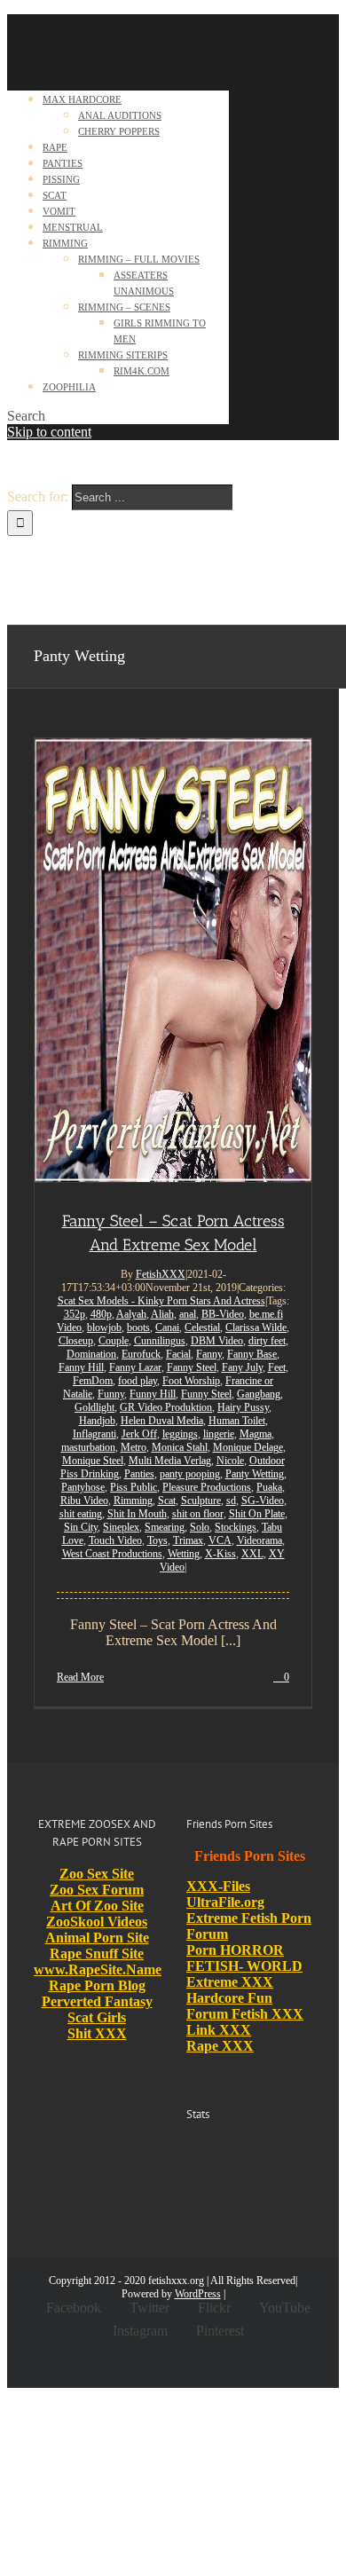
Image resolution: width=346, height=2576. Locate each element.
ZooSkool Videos (97, 1922)
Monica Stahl (180, 1447)
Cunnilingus (160, 1341)
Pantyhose (83, 1487)
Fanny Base (252, 1354)
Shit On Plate (257, 1514)
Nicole (230, 1461)
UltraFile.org (225, 1902)
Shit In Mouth (137, 1514)
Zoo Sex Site (97, 1874)
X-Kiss (220, 1554)
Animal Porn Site (97, 1938)
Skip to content (49, 432)
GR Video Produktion (166, 1407)
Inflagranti (94, 1434)
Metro (134, 1447)
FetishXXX (161, 1274)
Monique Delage (248, 1447)
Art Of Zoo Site (97, 1906)
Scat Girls (97, 2017)
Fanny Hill (81, 1367)
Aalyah (131, 1314)
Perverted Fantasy (97, 2001)
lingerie (219, 1434)
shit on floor (198, 1514)
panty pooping (190, 1474)
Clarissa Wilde (256, 1327)
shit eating (81, 1514)
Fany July (242, 1367)
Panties (139, 1474)
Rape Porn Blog (97, 1985)
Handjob (97, 1421)
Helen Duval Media (162, 1421)
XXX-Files (218, 1886)
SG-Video (263, 1501)
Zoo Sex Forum (97, 1890)
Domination (91, 1354)
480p (101, 1314)
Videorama (259, 1540)
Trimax (188, 1540)
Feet (277, 1367)
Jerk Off (139, 1434)
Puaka (269, 1487)
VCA (220, 1540)
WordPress (198, 2294)
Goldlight (94, 1407)
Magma (256, 1434)
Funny (111, 1394)
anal (188, 1314)
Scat (167, 1501)
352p (75, 1314)
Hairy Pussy (243, 1407)
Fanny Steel (192, 1367)
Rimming (133, 1501)
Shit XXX (97, 2033)
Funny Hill (153, 1394)
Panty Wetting (255, 1474)
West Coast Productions (112, 1554)
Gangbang (259, 1394)
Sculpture (201, 1501)
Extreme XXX (230, 1982)
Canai (167, 1327)
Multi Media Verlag (170, 1461)
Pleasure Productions (207, 1487)
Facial (178, 1354)
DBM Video (217, 1341)
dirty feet (267, 1341)
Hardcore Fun (229, 1998)
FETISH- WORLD (244, 1966)
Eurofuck (141, 1354)
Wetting (184, 1554)
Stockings (236, 1527)
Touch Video (115, 1540)
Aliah (162, 1314)
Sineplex (121, 1527)
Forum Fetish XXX (245, 2014)
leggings (180, 1434)
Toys (157, 1540)
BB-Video (223, 1314)
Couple (114, 1341)
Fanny (209, 1354)
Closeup (76, 1341)
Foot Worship (191, 1381)
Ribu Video (84, 1501)
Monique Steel (93, 1461)
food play (138, 1381)
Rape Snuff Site (97, 1954)
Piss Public (134, 1487)
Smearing (165, 1527)
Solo (200, 1527)
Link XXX (219, 2030)
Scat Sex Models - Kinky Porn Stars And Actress (161, 1301)
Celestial (202, 1327)
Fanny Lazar (135, 1367)
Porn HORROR (235, 1950)
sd (231, 1501)
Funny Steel (206, 1394)
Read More (80, 1677)
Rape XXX (220, 2046)
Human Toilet (237, 1421)
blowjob (104, 1327)
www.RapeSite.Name (98, 1969)
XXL (252, 1554)
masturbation (88, 1447)
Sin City (81, 1527)
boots (138, 1327)
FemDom (93, 1381)
